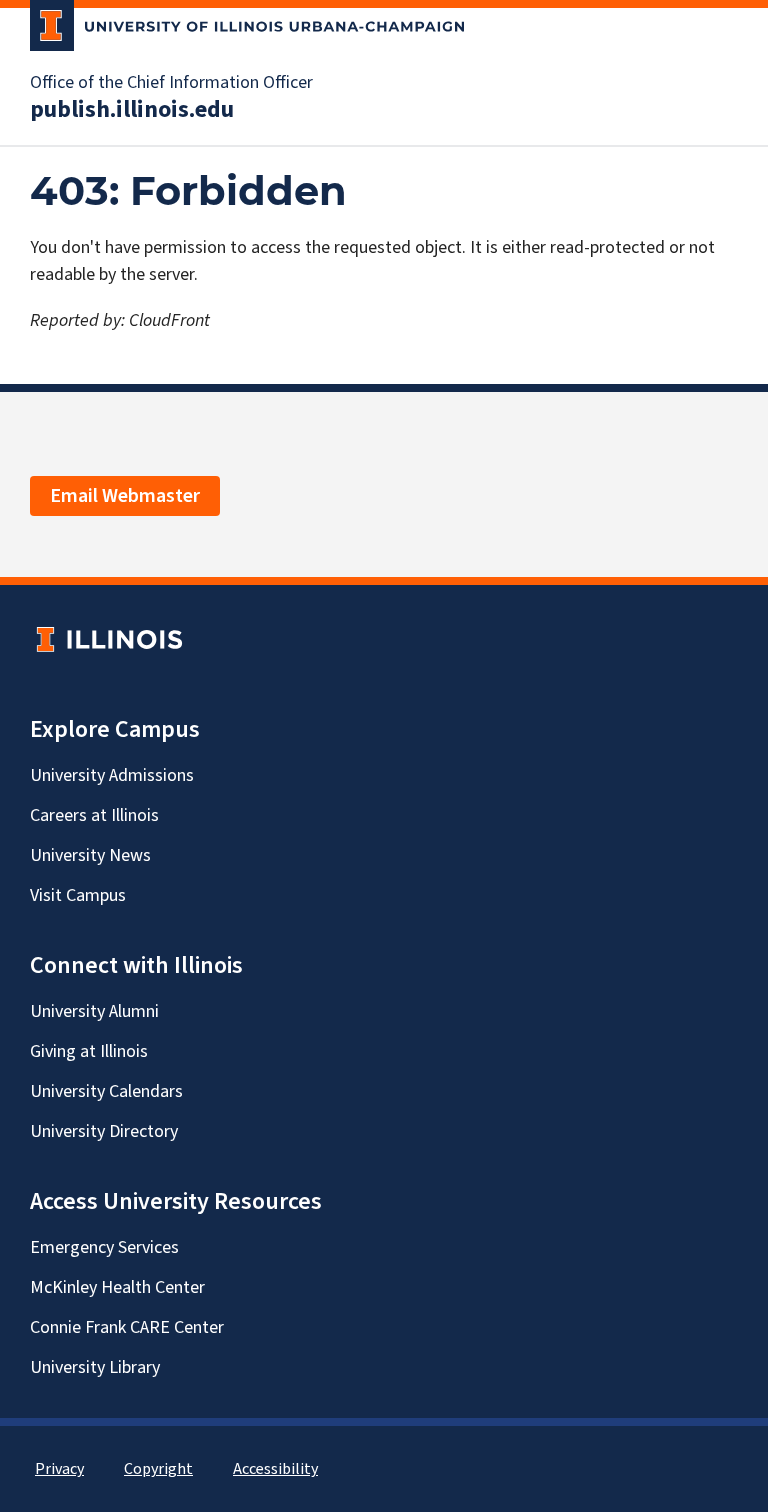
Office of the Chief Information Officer (171, 83)
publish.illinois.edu (132, 110)
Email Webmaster (125, 496)
